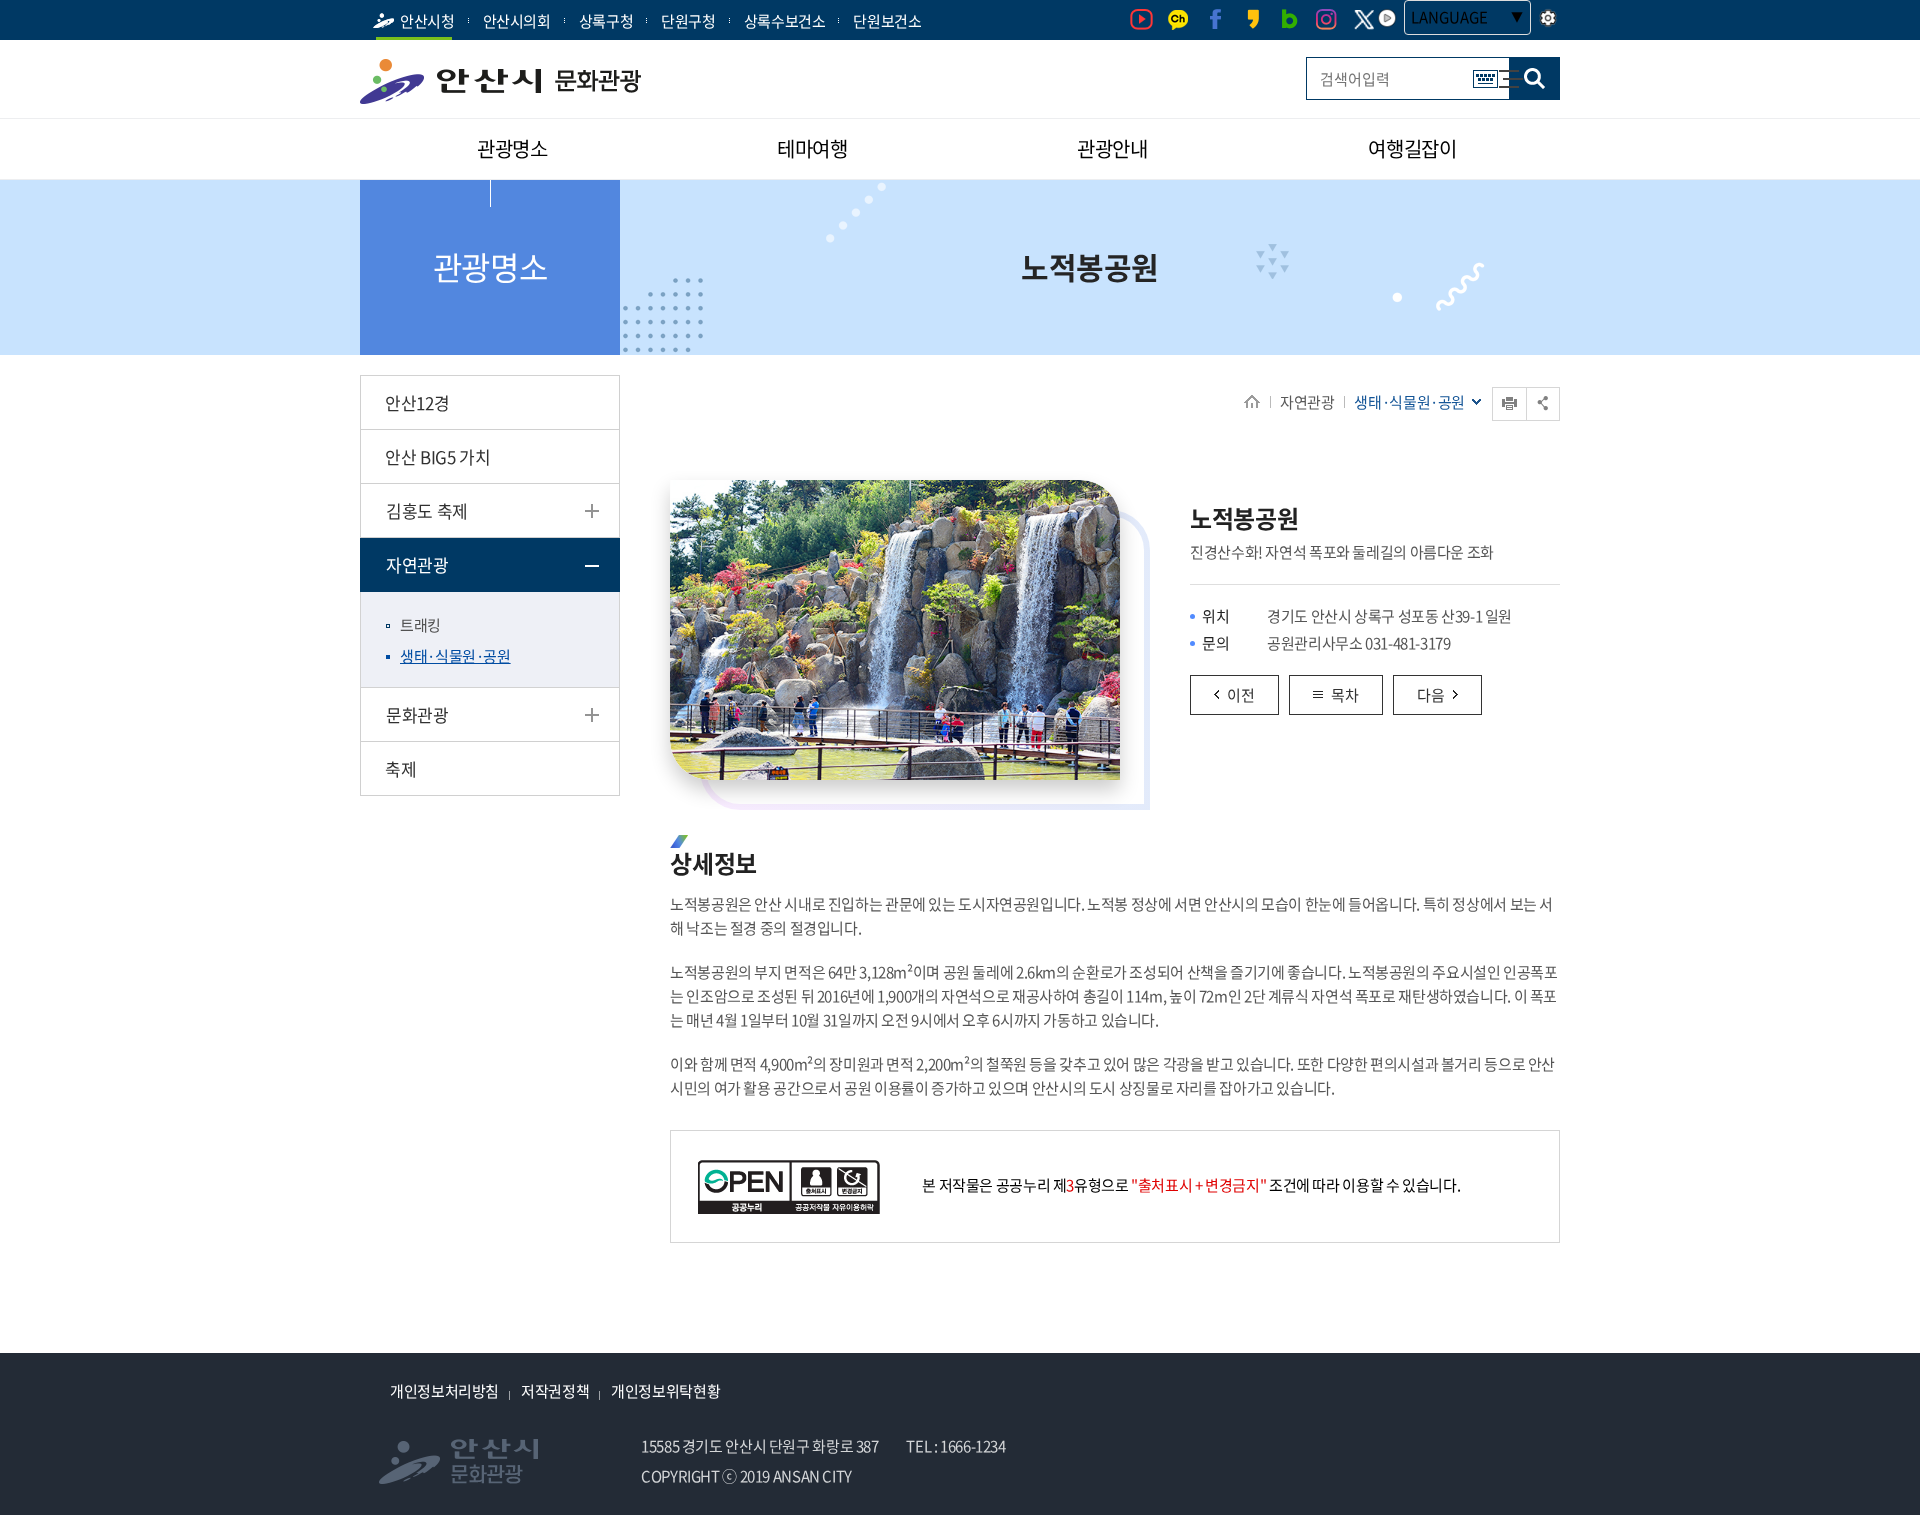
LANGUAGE (1449, 17)
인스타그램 (1326, 19)
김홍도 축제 (427, 510)
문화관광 (417, 714)
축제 (400, 768)
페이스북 (1215, 19)
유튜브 (1141, 19)
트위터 (1363, 20)
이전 (1241, 695)
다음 (1431, 695)
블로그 (1289, 19)
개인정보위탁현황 (665, 1391)
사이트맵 (1500, 69)
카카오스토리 (1252, 19)
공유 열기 (1543, 403)
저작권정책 (555, 1391)
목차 (1345, 695)
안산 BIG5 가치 (437, 456)
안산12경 (417, 402)
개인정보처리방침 (444, 1391)
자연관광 (1307, 402)
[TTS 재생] (1387, 18)
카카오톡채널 (1178, 19)
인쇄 (1493, 387)
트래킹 (420, 625)
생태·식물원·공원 (455, 656)
